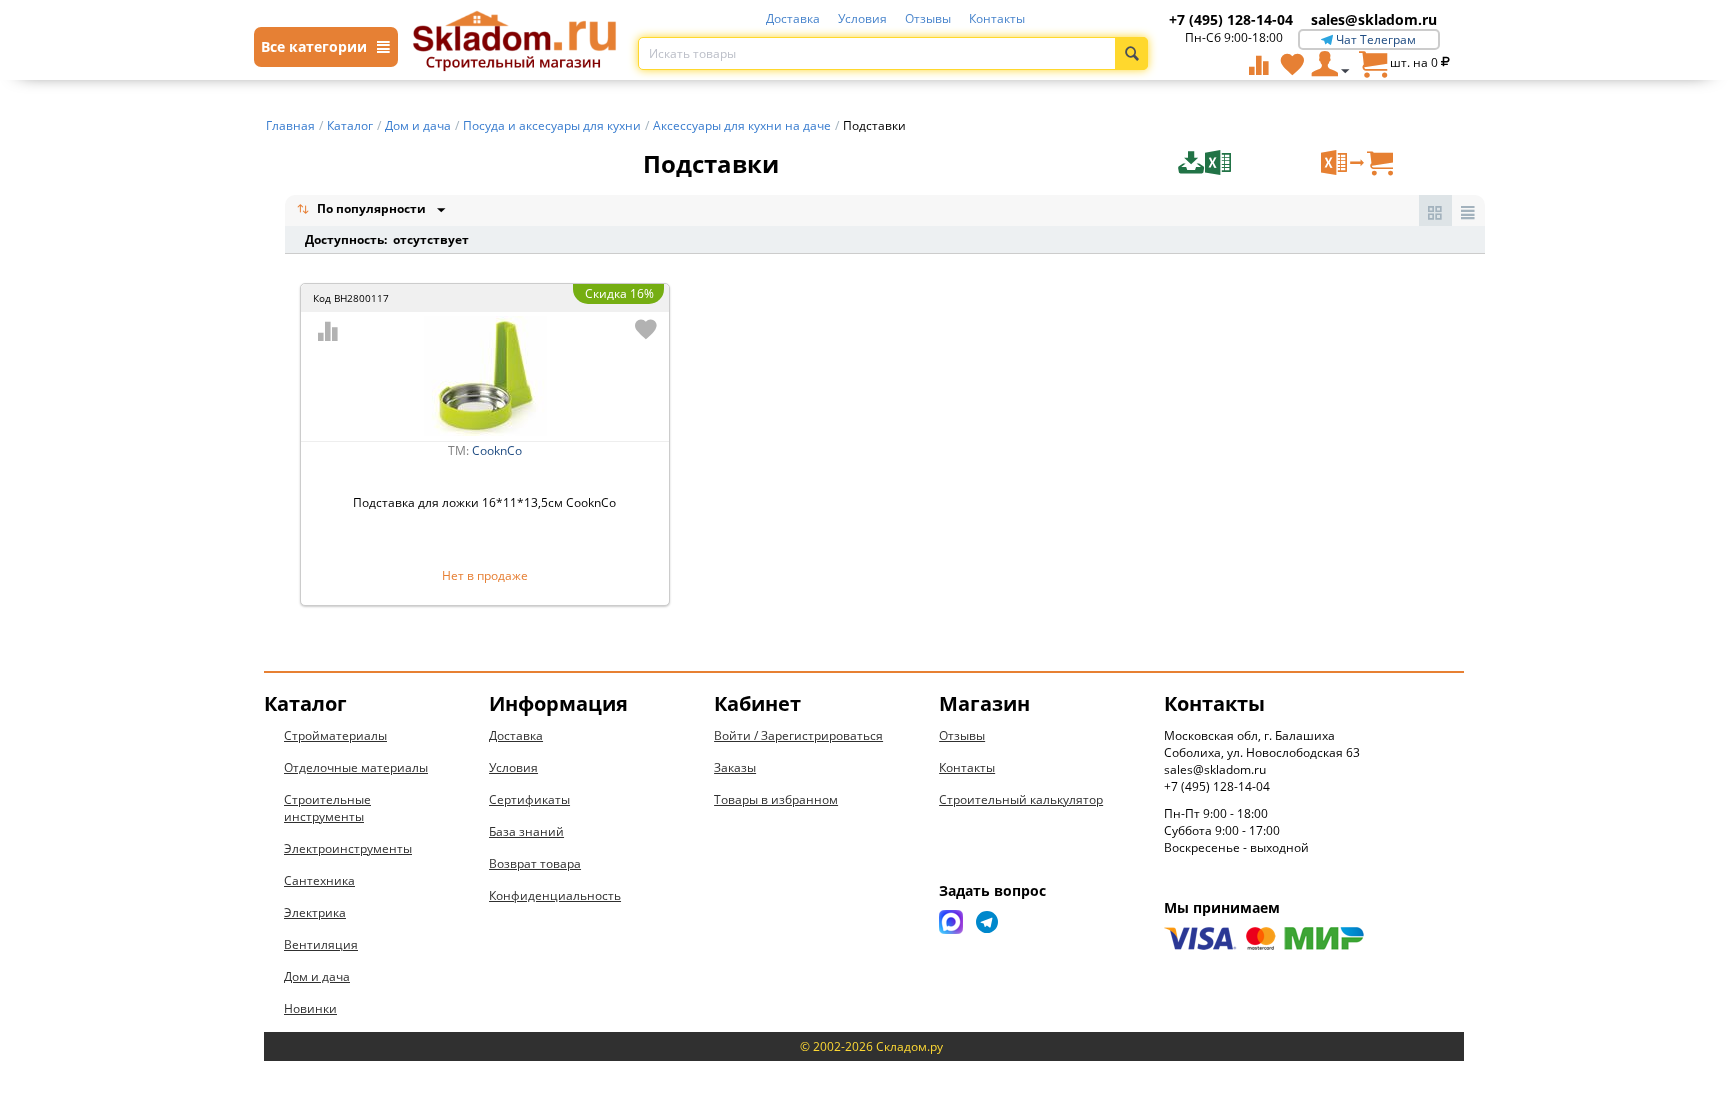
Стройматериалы (335, 735)
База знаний (526, 831)
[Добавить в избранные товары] (646, 329)
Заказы (735, 767)
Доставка (793, 18)
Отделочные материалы (356, 767)
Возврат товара (535, 863)
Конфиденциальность (555, 895)
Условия (862, 18)
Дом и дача (317, 976)
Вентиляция (321, 944)
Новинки (310, 1008)
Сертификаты (529, 799)
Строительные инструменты (327, 808)
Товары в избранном (776, 799)
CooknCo (497, 450)
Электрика (315, 912)
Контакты (997, 18)
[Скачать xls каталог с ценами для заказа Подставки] (1246, 163)
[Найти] (1131, 53)
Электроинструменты (348, 848)
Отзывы (928, 18)
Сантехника (319, 880)
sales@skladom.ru (1374, 19)
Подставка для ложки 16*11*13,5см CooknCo (484, 502)
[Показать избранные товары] (1292, 64)
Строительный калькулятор (1021, 799)
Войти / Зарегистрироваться (798, 735)
